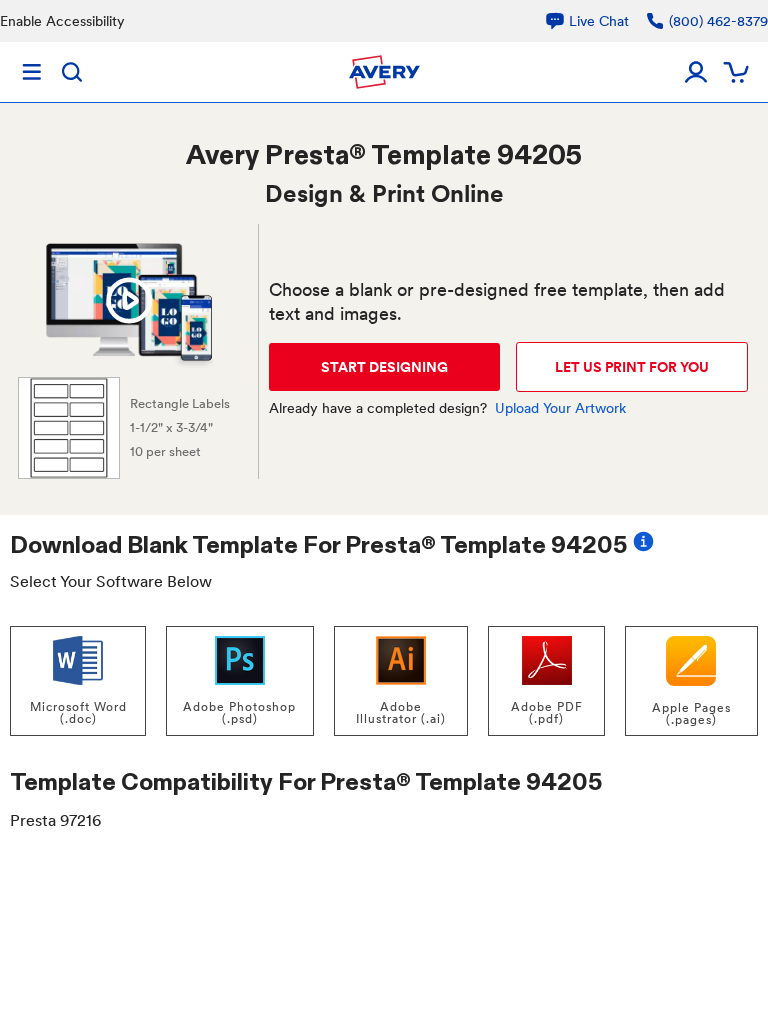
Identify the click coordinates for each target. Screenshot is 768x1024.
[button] (129, 301)
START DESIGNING (384, 367)
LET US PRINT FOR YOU (632, 367)
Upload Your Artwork (560, 408)
